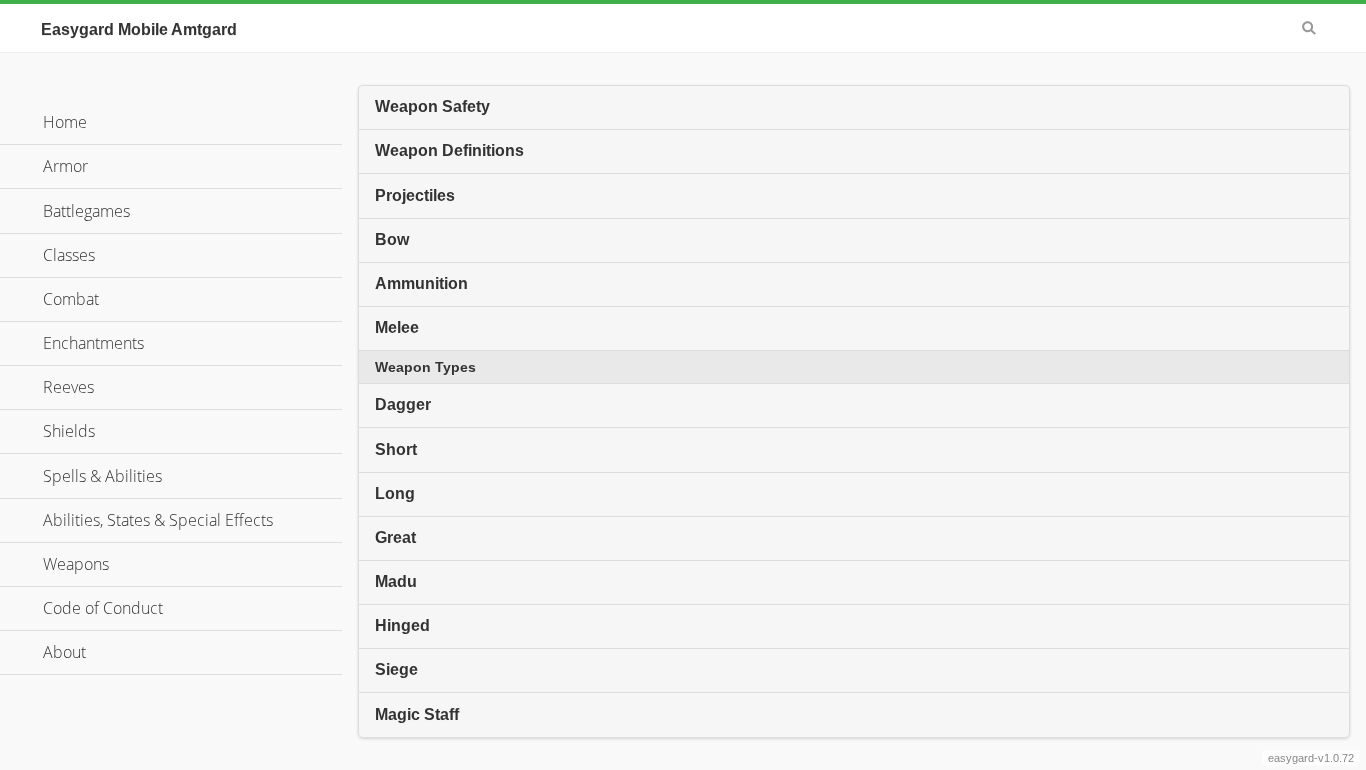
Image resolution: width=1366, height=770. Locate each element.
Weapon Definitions (449, 150)
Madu (396, 581)
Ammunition (421, 283)
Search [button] (1309, 28)
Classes (69, 255)
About (64, 652)
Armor (65, 166)
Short (396, 449)
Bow (392, 239)
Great (395, 537)
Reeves (68, 387)
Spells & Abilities (102, 476)
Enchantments (93, 343)
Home (65, 122)
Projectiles (415, 195)
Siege (396, 669)
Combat (71, 299)
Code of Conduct (103, 608)
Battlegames (86, 211)
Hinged (402, 625)
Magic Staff (417, 714)
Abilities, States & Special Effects (158, 520)
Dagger (403, 404)
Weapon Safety (432, 106)
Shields (69, 431)
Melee (397, 327)
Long (395, 493)
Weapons (76, 564)
